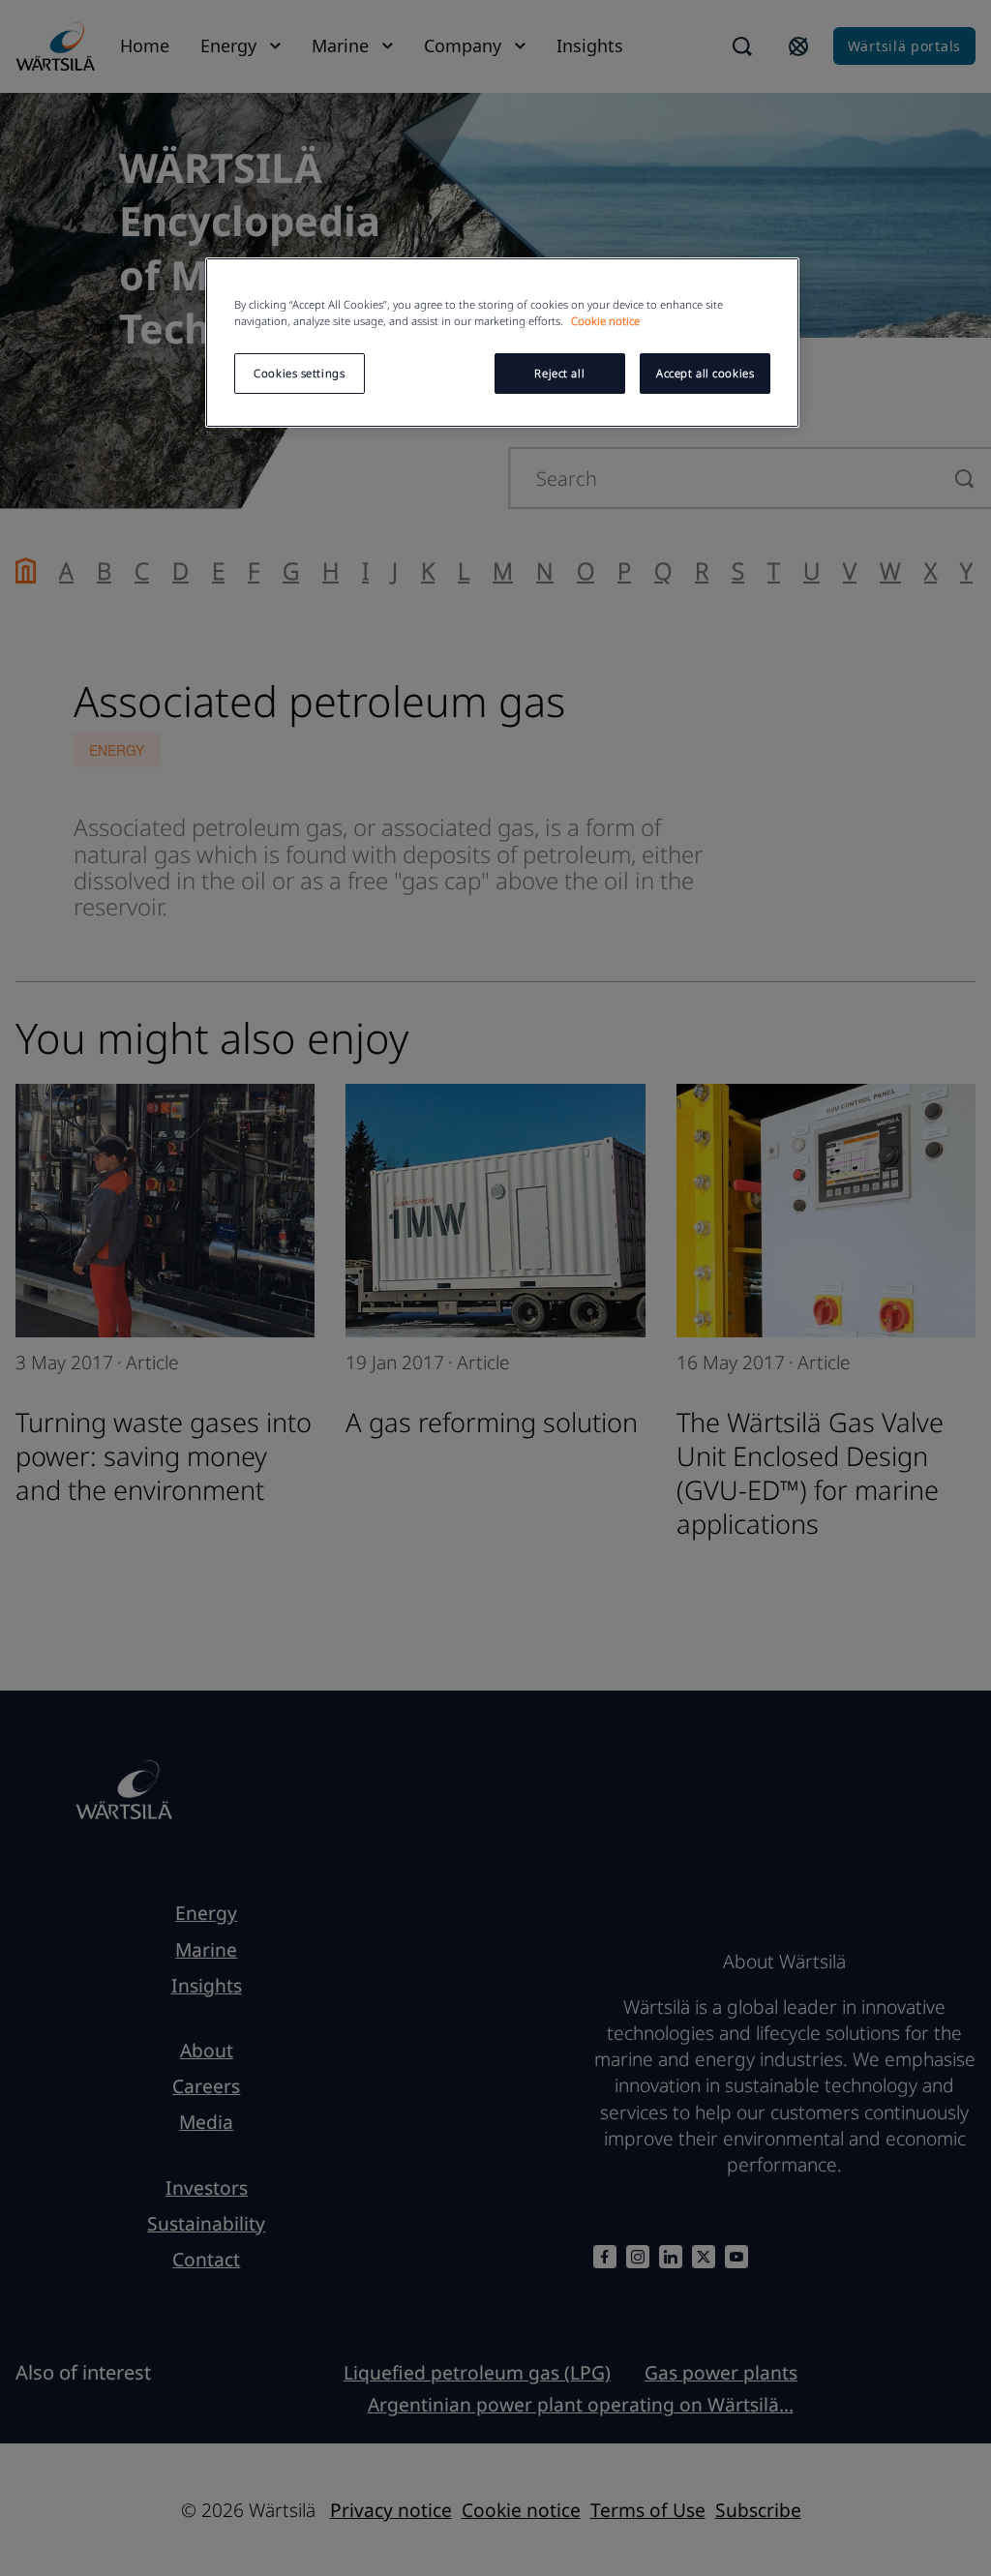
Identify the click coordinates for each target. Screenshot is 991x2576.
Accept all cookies (705, 373)
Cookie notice (605, 321)
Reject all (559, 373)
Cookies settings (299, 373)
